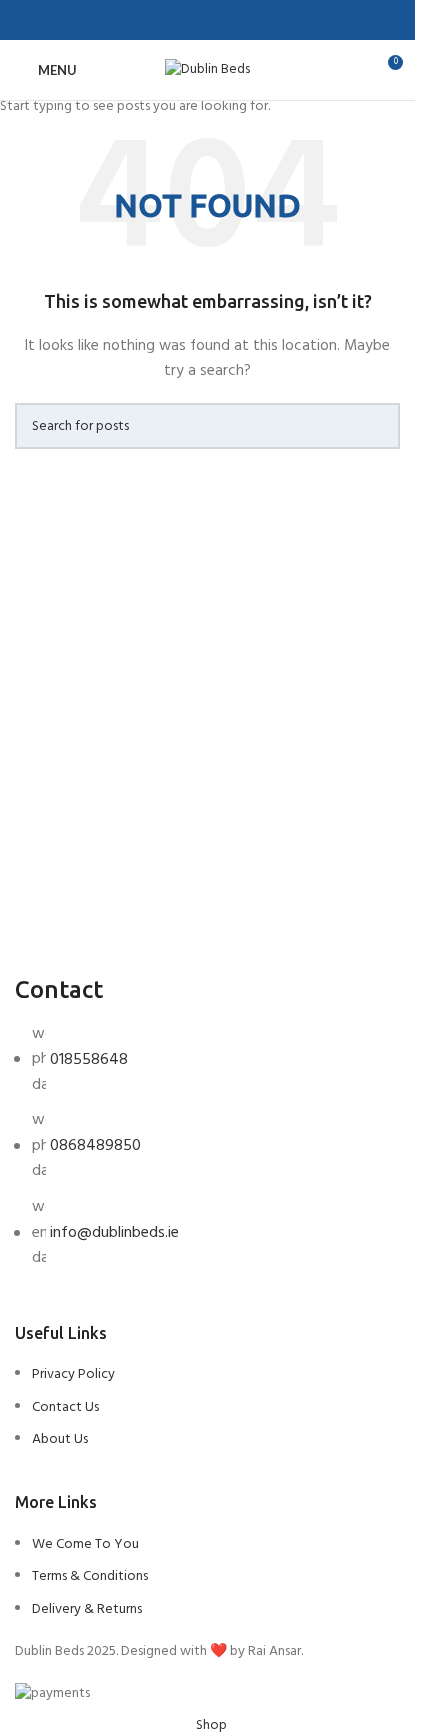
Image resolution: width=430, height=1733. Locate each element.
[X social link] (184, 20)
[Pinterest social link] (208, 20)
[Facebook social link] (160, 20)
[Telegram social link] (256, 20)
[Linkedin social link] (232, 20)
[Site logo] (207, 70)
